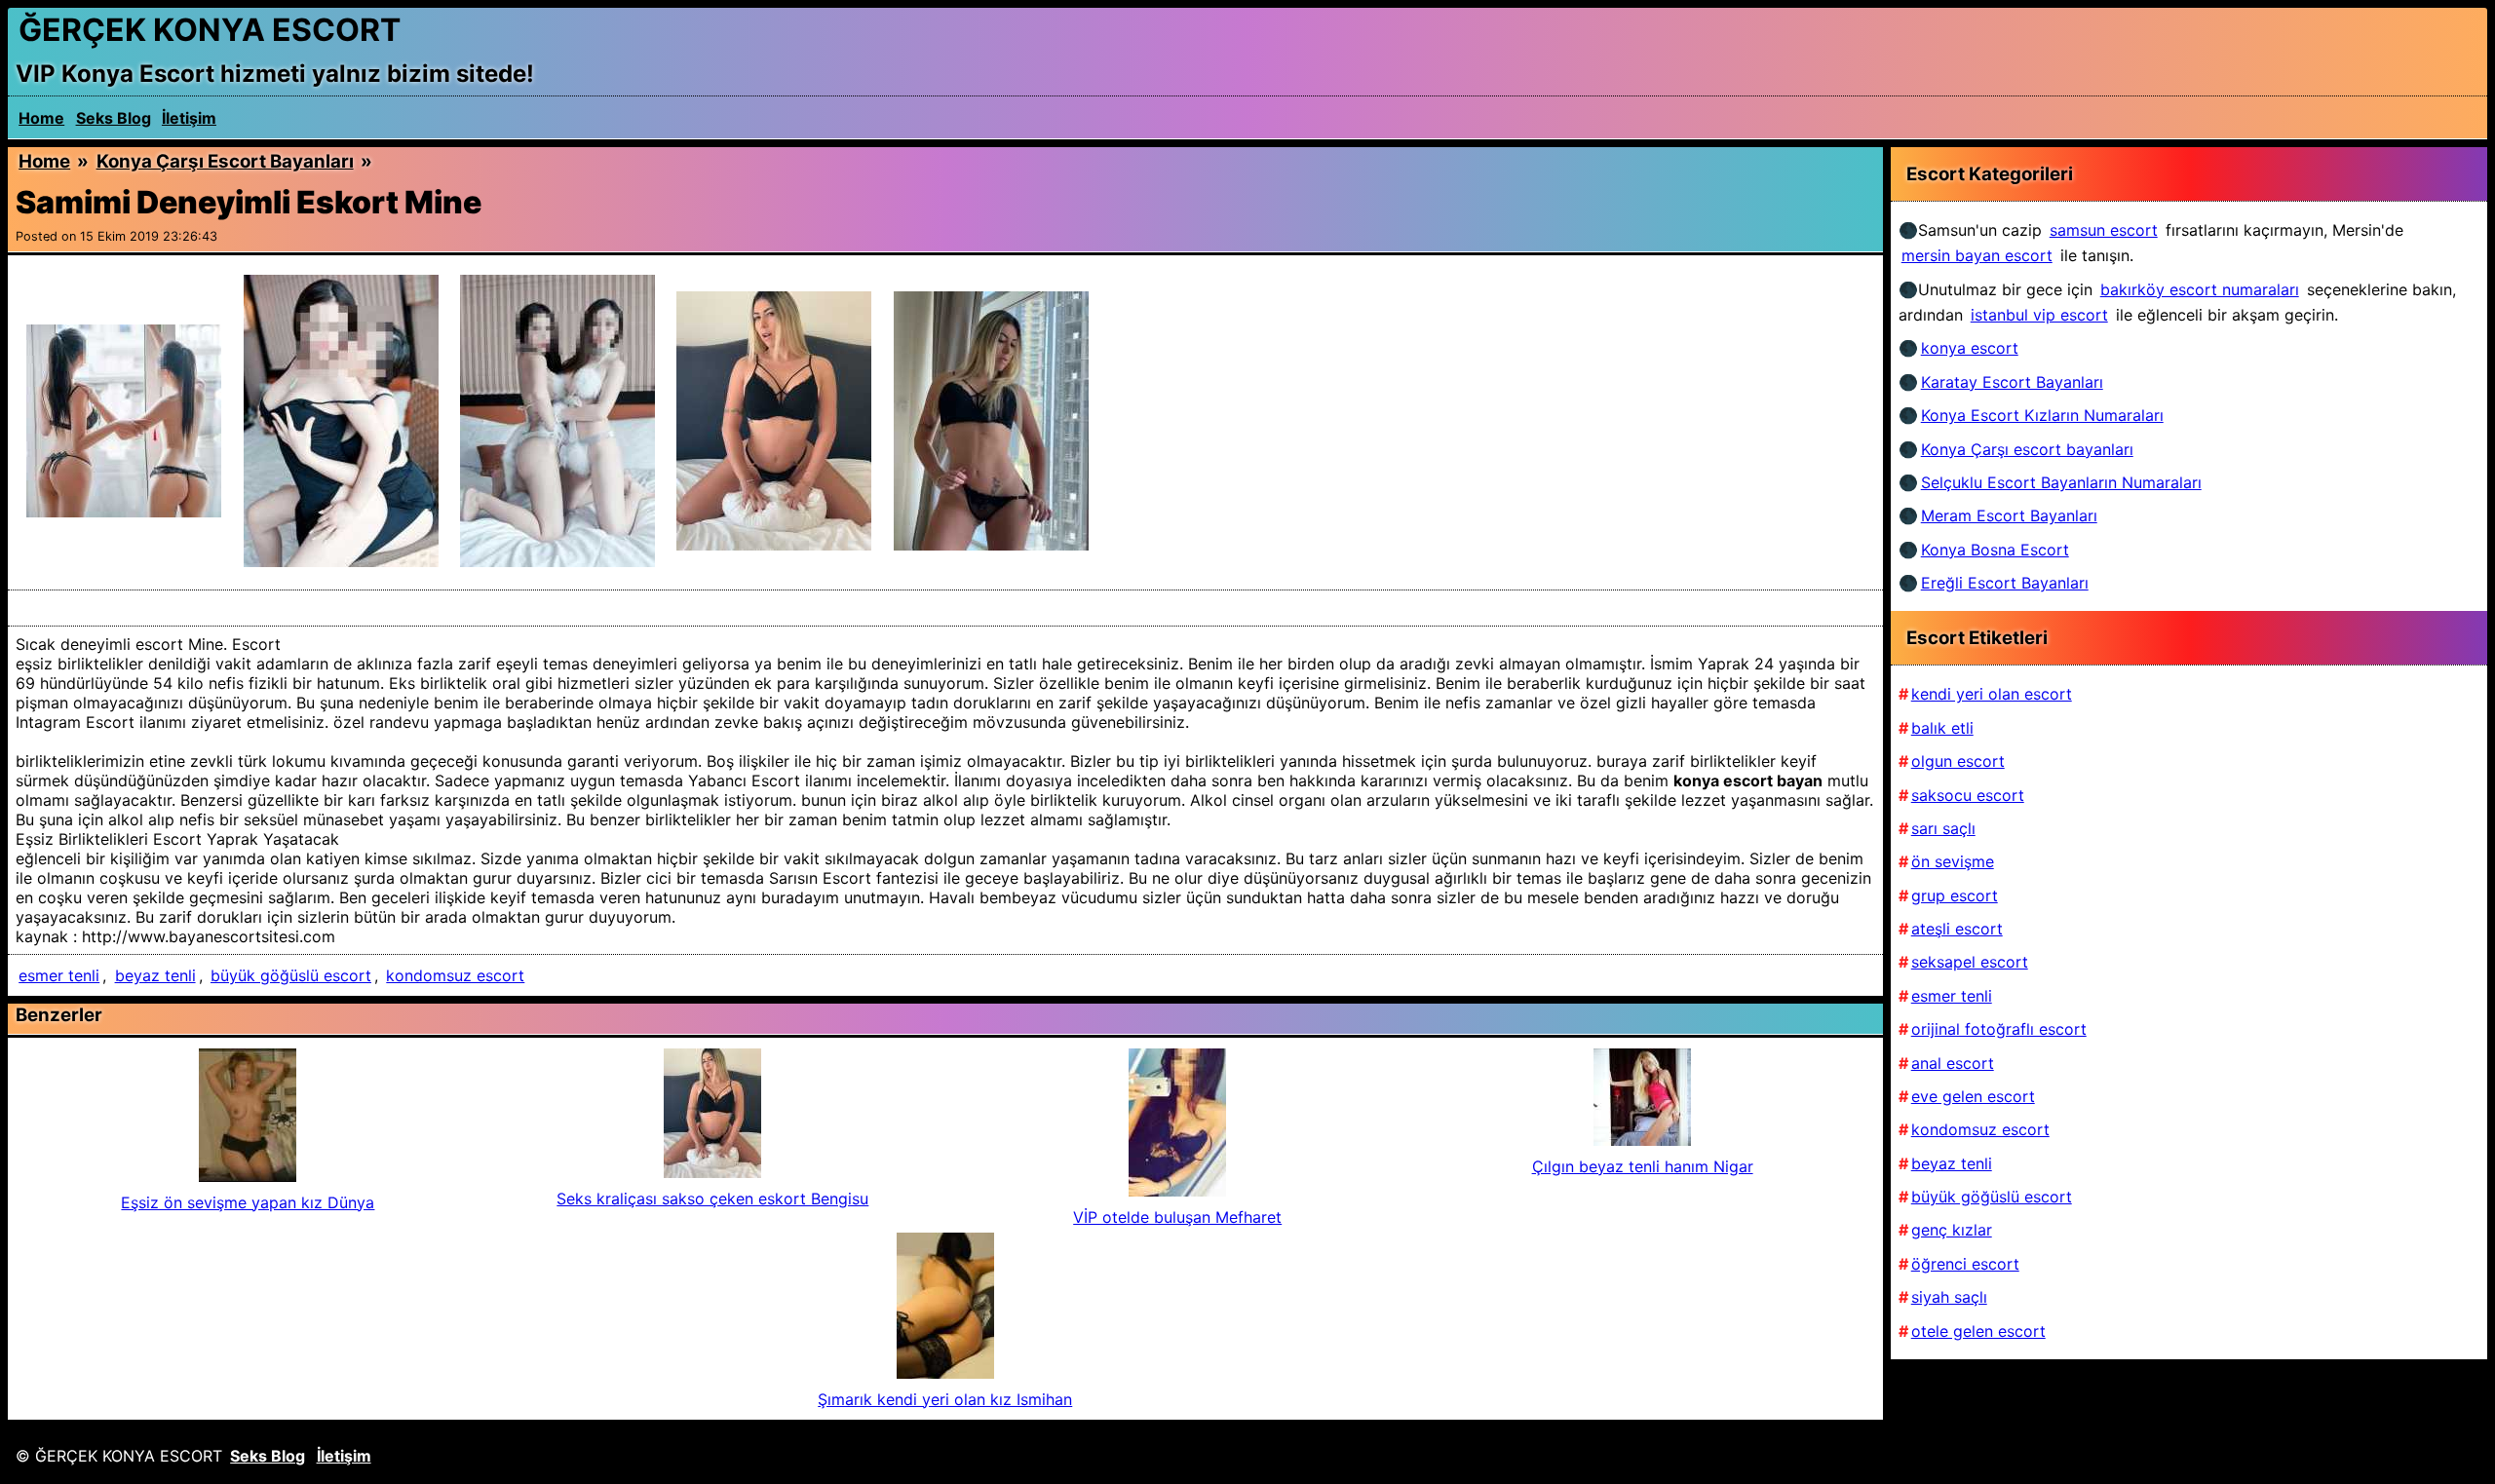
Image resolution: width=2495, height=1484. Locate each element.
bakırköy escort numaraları (2200, 289)
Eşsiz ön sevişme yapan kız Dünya (248, 1202)
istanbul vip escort (2039, 315)
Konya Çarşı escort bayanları (225, 161)
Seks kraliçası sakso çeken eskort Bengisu (712, 1199)
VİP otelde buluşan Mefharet (1177, 1217)
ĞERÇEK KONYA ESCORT (210, 30)
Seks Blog (114, 118)
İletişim (189, 118)
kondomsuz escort (455, 975)
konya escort (1970, 348)
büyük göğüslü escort (291, 975)
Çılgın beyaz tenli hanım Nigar (1643, 1166)
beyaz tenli (155, 975)
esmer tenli (59, 975)
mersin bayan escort (1977, 255)
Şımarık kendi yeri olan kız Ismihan (945, 1399)
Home (41, 118)
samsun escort (2104, 230)
